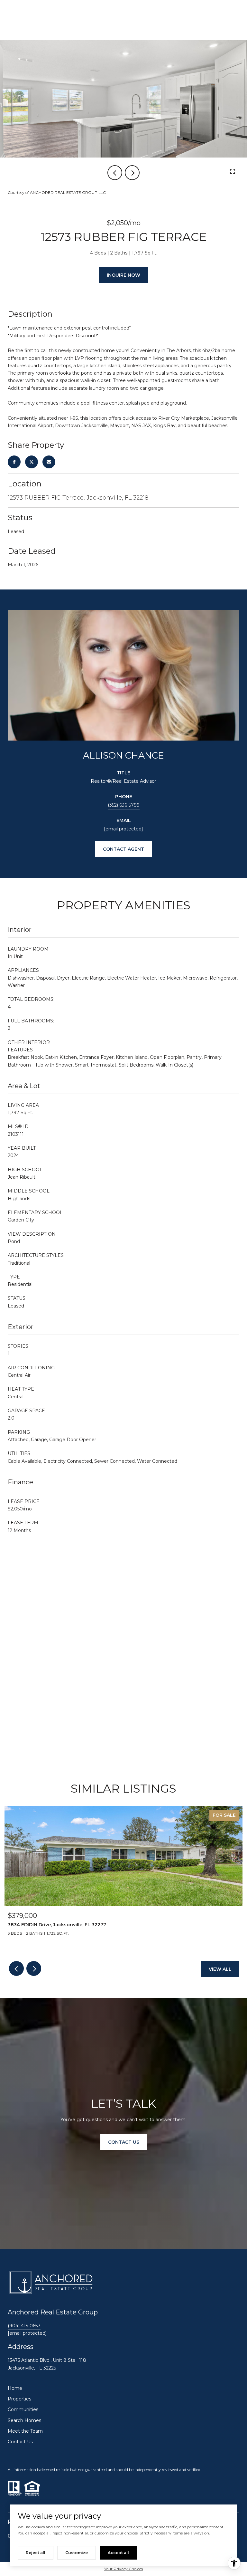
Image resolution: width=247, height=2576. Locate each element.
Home (15, 2388)
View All (220, 1969)
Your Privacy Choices (123, 2569)
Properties (19, 2399)
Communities (23, 2409)
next (132, 173)
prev (115, 173)
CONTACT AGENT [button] (123, 849)
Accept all (118, 2553)
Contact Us (20, 2442)
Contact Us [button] (124, 2142)
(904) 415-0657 (24, 2326)
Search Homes (24, 2420)
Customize (77, 2553)
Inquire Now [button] (123, 275)
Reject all (36, 2553)
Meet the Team (25, 2431)
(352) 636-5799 (124, 805)
